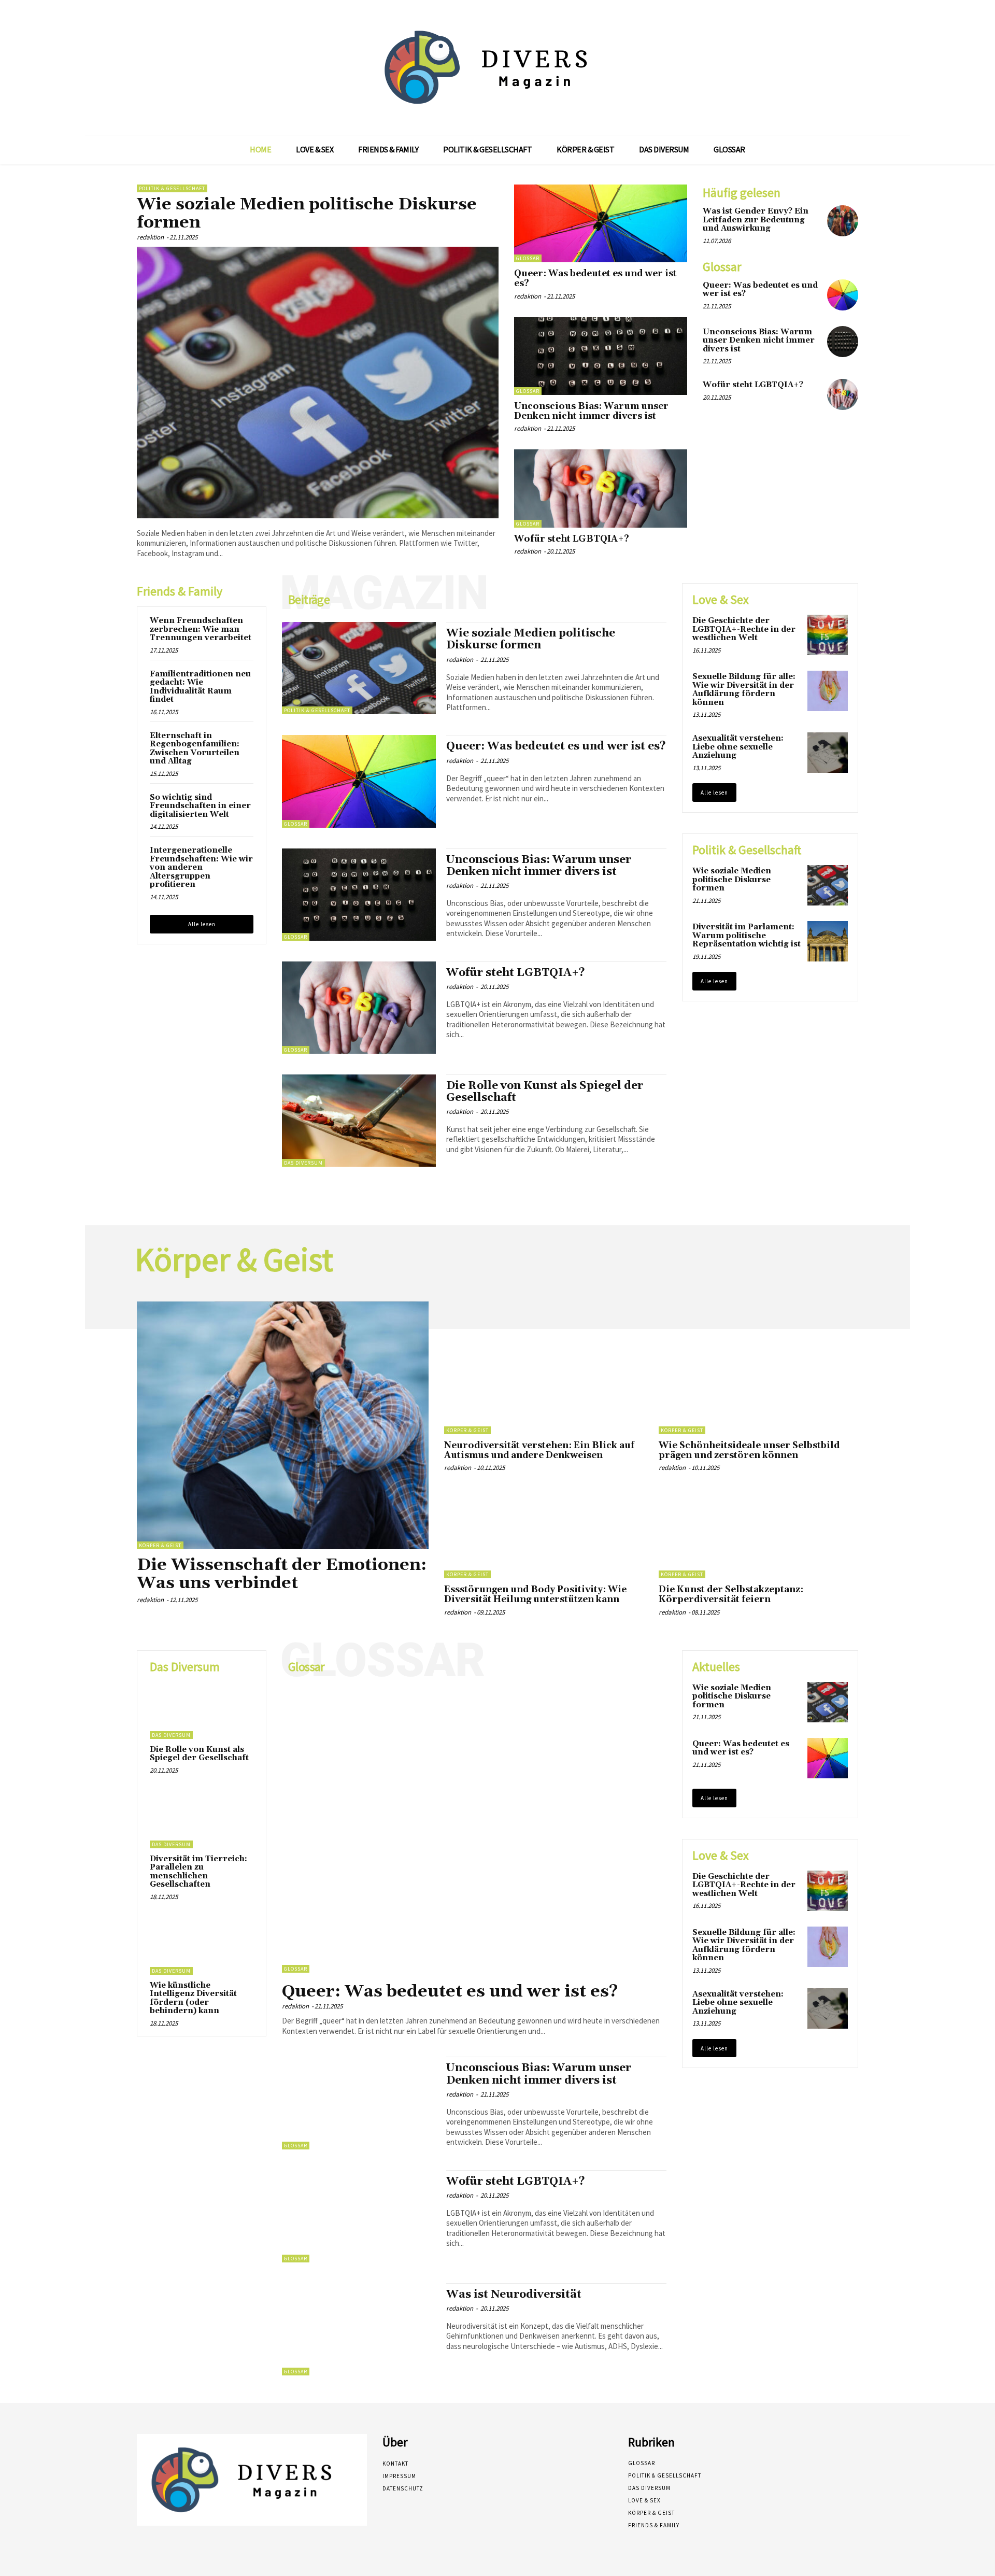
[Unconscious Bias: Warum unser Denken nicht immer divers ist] (601, 356)
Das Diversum (303, 1163)
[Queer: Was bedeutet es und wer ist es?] (601, 223)
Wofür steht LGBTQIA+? (572, 539)
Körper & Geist (160, 1545)
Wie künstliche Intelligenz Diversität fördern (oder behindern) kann (193, 1998)
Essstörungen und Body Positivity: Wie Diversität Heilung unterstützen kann (535, 1595)
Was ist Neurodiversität (514, 2295)
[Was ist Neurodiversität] (359, 2329)
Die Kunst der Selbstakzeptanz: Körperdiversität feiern (731, 1595)
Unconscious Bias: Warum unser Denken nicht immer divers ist (591, 411)
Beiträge (309, 600)
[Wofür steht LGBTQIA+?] (601, 488)
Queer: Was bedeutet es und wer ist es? (595, 279)
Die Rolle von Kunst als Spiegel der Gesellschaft (545, 1092)
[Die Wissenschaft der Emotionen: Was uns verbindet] (283, 1425)
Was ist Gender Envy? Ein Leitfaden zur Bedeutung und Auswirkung (756, 220)
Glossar (528, 258)
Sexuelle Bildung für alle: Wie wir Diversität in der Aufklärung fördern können (744, 690)
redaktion (150, 237)
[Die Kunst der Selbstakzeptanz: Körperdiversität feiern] (758, 1533)
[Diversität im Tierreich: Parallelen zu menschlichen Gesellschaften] (202, 1820)
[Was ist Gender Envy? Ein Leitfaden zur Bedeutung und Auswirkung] (843, 221)
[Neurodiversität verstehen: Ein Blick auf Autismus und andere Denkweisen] (544, 1389)
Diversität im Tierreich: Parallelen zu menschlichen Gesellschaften (198, 1872)
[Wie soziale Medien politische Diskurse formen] (318, 383)
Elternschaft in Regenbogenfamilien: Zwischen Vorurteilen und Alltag (195, 749)
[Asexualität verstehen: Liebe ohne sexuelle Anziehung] (828, 753)
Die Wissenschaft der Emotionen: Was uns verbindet (282, 1574)
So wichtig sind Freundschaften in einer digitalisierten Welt (200, 806)
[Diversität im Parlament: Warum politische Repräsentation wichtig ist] (828, 941)
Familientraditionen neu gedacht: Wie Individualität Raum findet (200, 687)
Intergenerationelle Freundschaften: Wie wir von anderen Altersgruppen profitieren (201, 867)
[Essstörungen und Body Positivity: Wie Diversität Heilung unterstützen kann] (544, 1533)
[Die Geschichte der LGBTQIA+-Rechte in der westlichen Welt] (828, 635)
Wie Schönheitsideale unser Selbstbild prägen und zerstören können (749, 1450)
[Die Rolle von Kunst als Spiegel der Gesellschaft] (359, 1121)
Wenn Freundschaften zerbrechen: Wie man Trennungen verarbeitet (201, 629)
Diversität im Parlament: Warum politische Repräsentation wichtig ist (747, 936)
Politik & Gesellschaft (172, 188)
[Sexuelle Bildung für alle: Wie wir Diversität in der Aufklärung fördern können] (828, 691)
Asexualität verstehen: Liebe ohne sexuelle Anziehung (738, 747)
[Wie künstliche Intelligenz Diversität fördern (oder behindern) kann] (202, 1946)
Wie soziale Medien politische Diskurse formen (307, 214)
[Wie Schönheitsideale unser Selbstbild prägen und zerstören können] (758, 1389)
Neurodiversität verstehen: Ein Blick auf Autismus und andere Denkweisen (539, 1450)
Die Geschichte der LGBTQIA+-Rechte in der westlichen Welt (744, 629)
